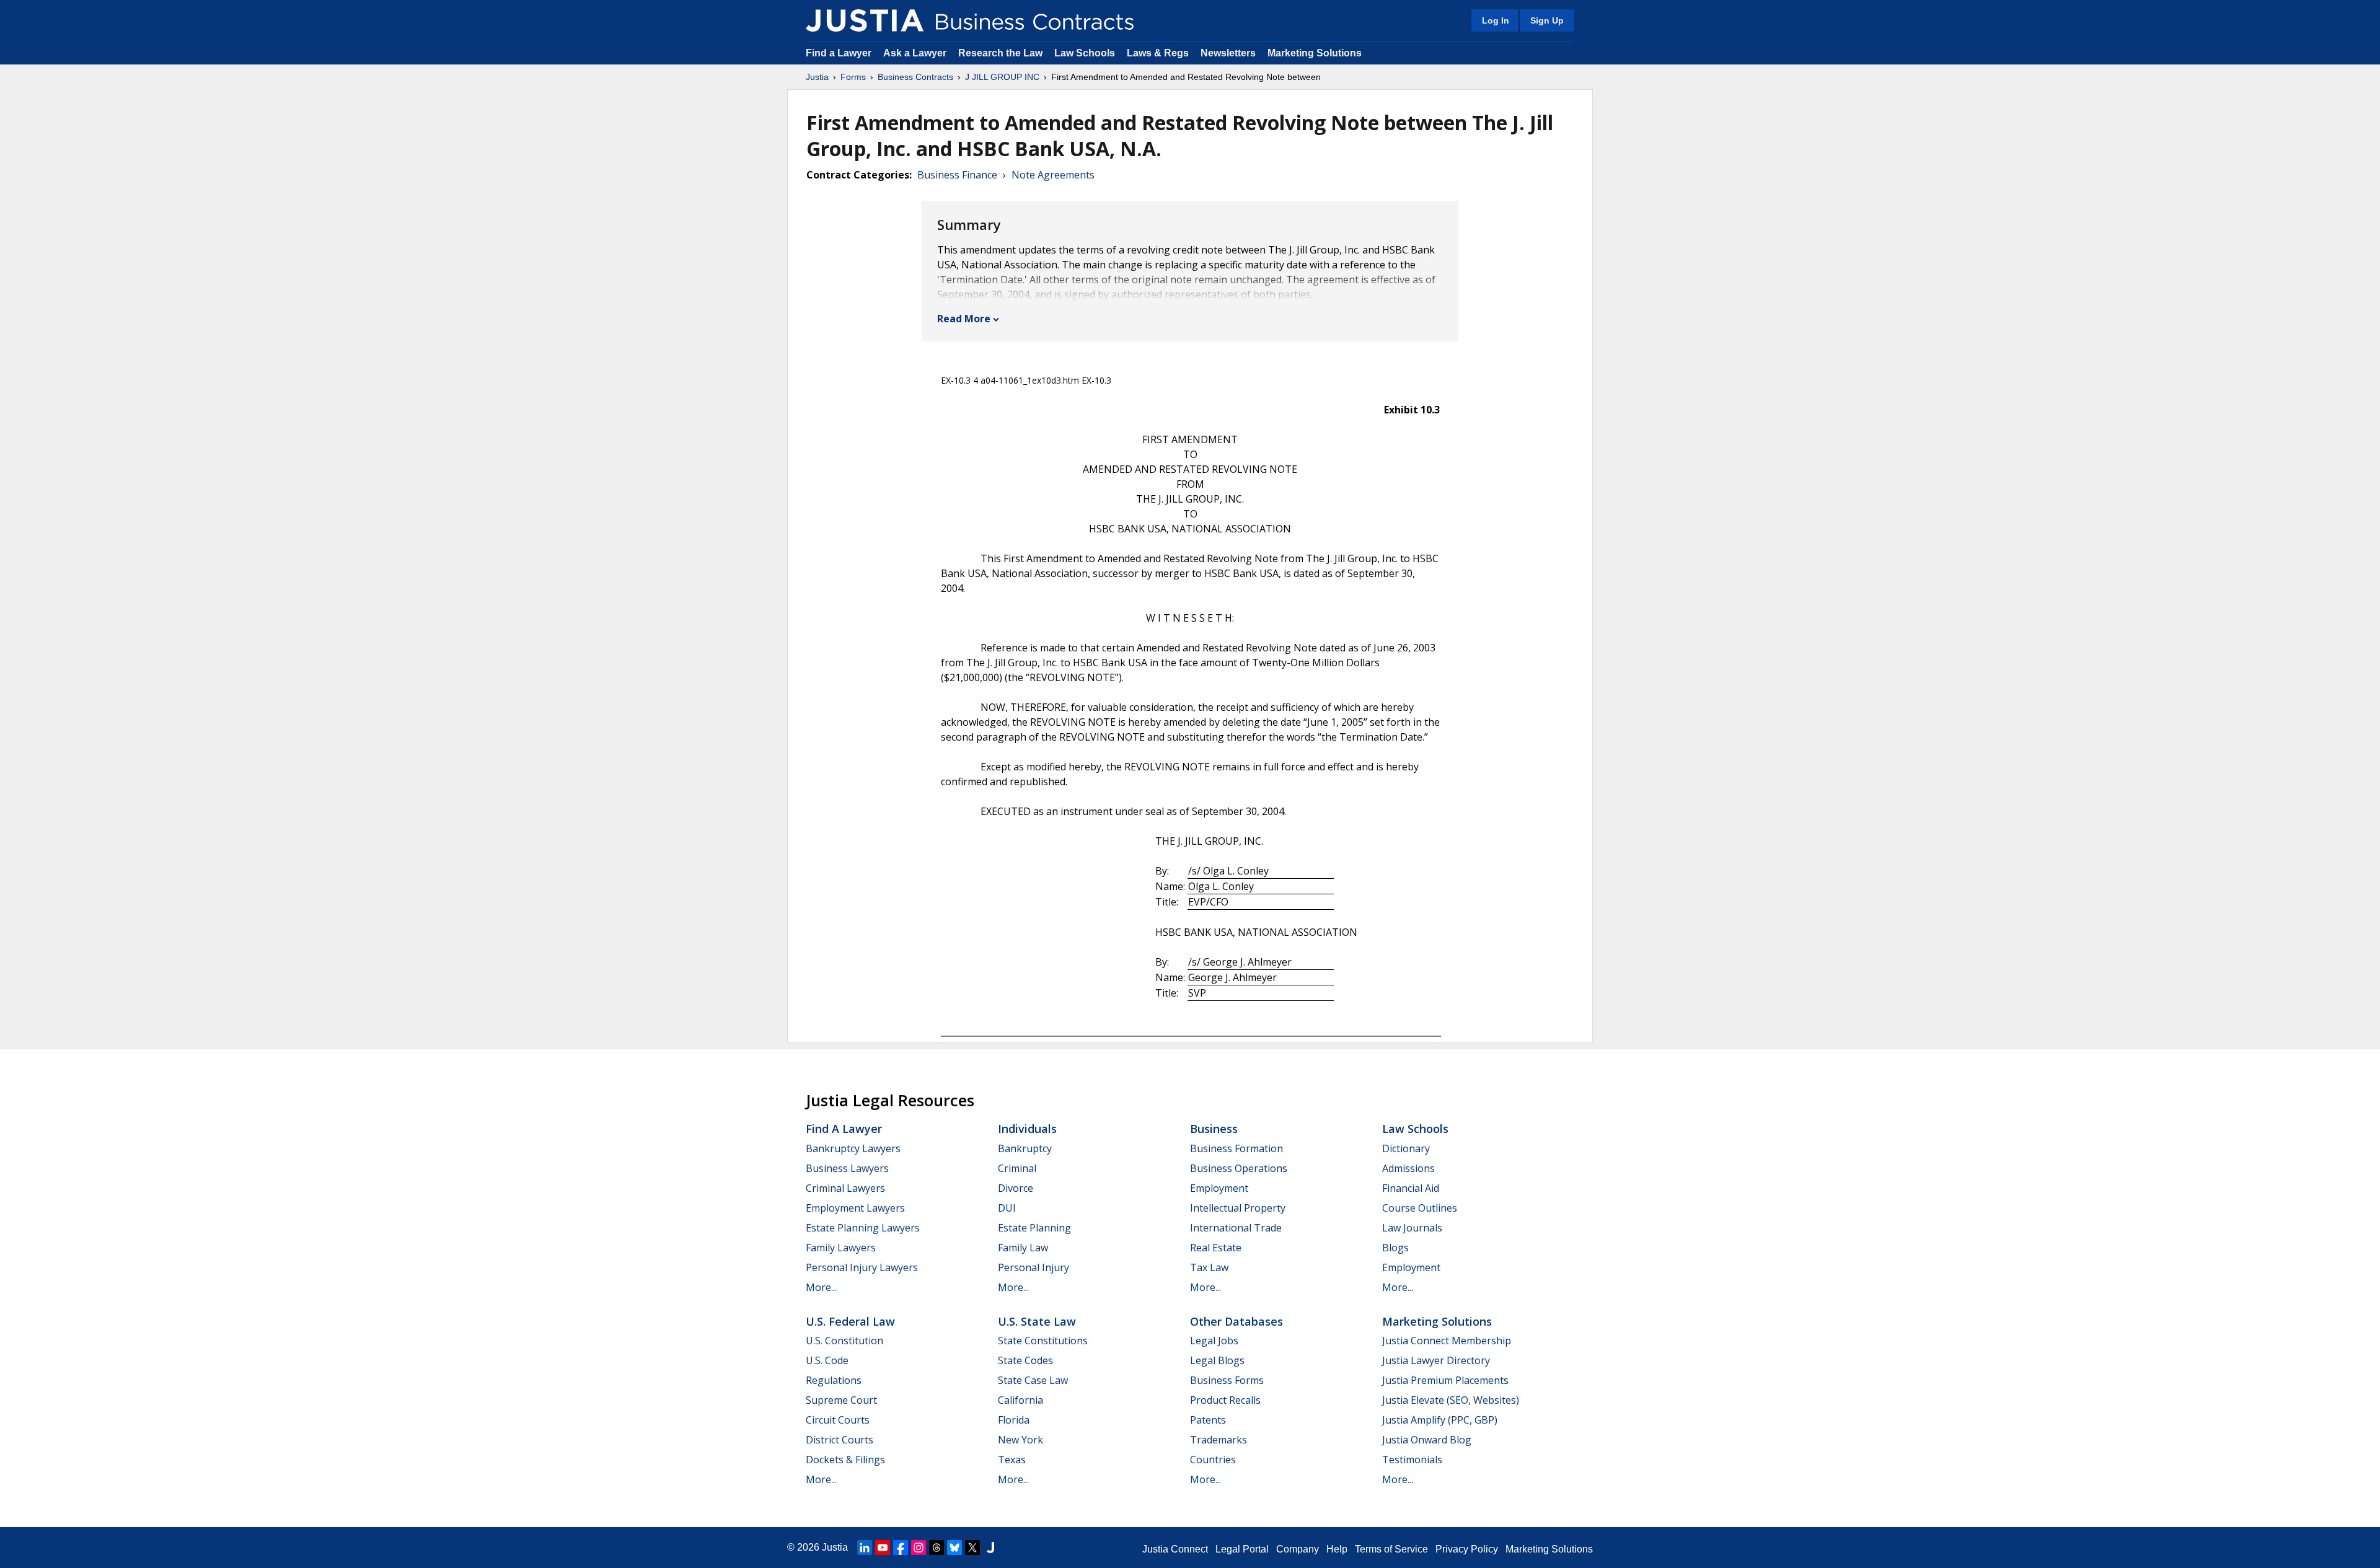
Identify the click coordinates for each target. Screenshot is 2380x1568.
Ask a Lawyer (916, 53)
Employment (1219, 1188)
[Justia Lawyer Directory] (990, 1548)
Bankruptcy (1025, 1148)
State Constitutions (1043, 1341)
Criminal (1017, 1168)
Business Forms (1227, 1380)
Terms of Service (1391, 1549)
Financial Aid (1411, 1188)
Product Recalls (1225, 1400)
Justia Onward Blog (1427, 1440)
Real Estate (1216, 1248)
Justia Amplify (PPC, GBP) (1440, 1420)
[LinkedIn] (865, 1548)
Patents (1208, 1420)
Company (1298, 1549)
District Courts (840, 1440)
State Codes (1025, 1360)
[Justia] (865, 20)
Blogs (1395, 1248)
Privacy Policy (1467, 1549)
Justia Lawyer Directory (1436, 1360)
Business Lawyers (847, 1168)
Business (1214, 1129)
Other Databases (1236, 1321)
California (1020, 1400)
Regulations (834, 1380)
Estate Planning (1034, 1228)
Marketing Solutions (1315, 53)
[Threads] (937, 1548)
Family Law (1023, 1248)
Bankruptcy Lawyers (853, 1148)
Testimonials (1412, 1460)
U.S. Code (827, 1360)
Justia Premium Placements (1445, 1380)
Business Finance (957, 175)
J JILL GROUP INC (1002, 77)
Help (1337, 1549)
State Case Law (1033, 1380)
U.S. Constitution (844, 1341)
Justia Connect (1175, 1549)
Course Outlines (1420, 1208)
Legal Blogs (1217, 1360)
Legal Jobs (1214, 1341)
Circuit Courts (838, 1420)
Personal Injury (1034, 1267)
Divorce (1016, 1188)
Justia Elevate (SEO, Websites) (1451, 1400)
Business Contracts (915, 77)
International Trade (1236, 1228)
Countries (1213, 1460)
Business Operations (1239, 1168)
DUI (1007, 1208)
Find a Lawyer (839, 53)
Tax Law (1209, 1267)
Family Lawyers (841, 1248)
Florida (1014, 1420)
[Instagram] (919, 1548)
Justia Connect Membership (1447, 1341)
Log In (1496, 20)
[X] (972, 1548)
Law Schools (1085, 53)
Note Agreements (1053, 175)
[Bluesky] (954, 1548)
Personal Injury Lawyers (862, 1267)
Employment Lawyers (855, 1208)
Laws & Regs (1158, 53)
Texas (1012, 1460)
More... (821, 1287)
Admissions (1408, 1168)
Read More (964, 319)
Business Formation (1236, 1148)
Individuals (1027, 1129)
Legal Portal (1242, 1549)
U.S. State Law (1037, 1321)
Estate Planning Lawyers (863, 1228)
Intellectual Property (1238, 1208)
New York (1020, 1440)
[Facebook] (901, 1548)
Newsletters (1228, 53)
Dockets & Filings (845, 1460)
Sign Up (1547, 20)
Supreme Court (841, 1400)
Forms (853, 77)
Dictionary (1406, 1148)
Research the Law (1000, 53)
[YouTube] (883, 1548)
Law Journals (1412, 1228)
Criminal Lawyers (845, 1188)
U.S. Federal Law (850, 1321)
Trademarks (1219, 1440)
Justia (817, 77)
